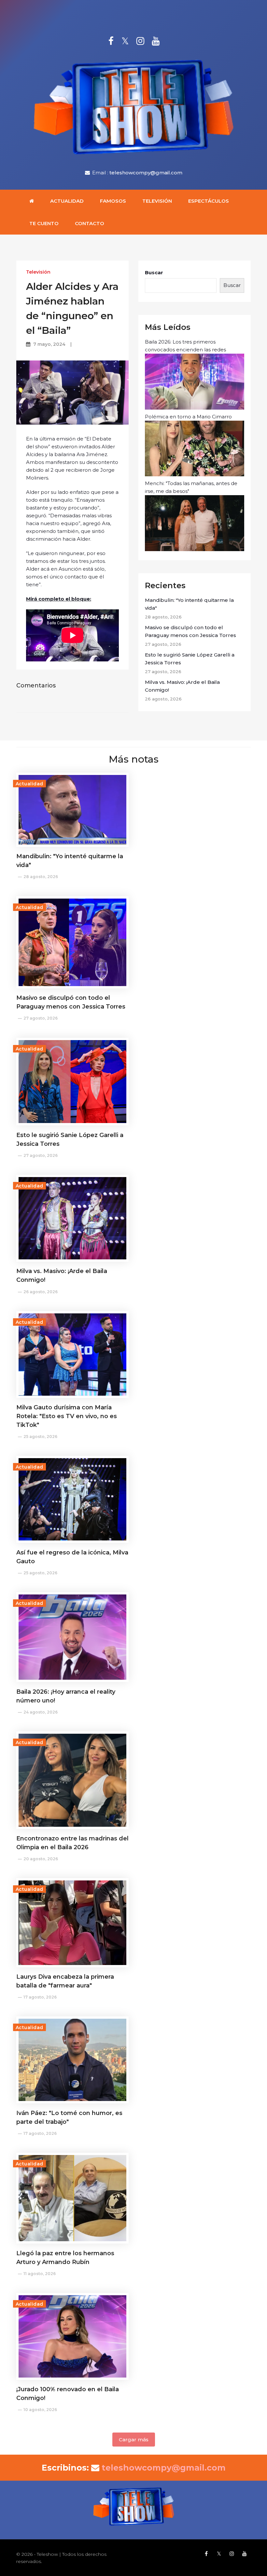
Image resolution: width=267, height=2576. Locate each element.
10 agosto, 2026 (40, 2410)
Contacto (90, 223)
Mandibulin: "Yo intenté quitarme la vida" (189, 604)
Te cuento (44, 223)
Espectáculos (209, 201)
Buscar (154, 272)
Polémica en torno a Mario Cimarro (188, 417)
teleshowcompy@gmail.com (146, 173)
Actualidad (67, 201)
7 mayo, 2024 (49, 344)
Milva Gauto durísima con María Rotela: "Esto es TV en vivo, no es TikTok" (67, 1416)
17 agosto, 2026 (40, 1997)
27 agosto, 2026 (41, 1018)
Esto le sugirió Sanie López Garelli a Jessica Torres (190, 659)
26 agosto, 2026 (41, 1292)
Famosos (113, 201)
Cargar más (134, 2440)
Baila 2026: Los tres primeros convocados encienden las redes (185, 346)
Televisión (157, 201)
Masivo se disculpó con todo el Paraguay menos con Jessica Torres (190, 631)
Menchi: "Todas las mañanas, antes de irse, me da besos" (191, 487)
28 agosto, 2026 (41, 877)
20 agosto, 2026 (41, 1859)
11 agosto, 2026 (40, 2274)
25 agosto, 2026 (40, 1437)
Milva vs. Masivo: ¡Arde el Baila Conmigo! (182, 686)
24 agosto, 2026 (41, 1712)
